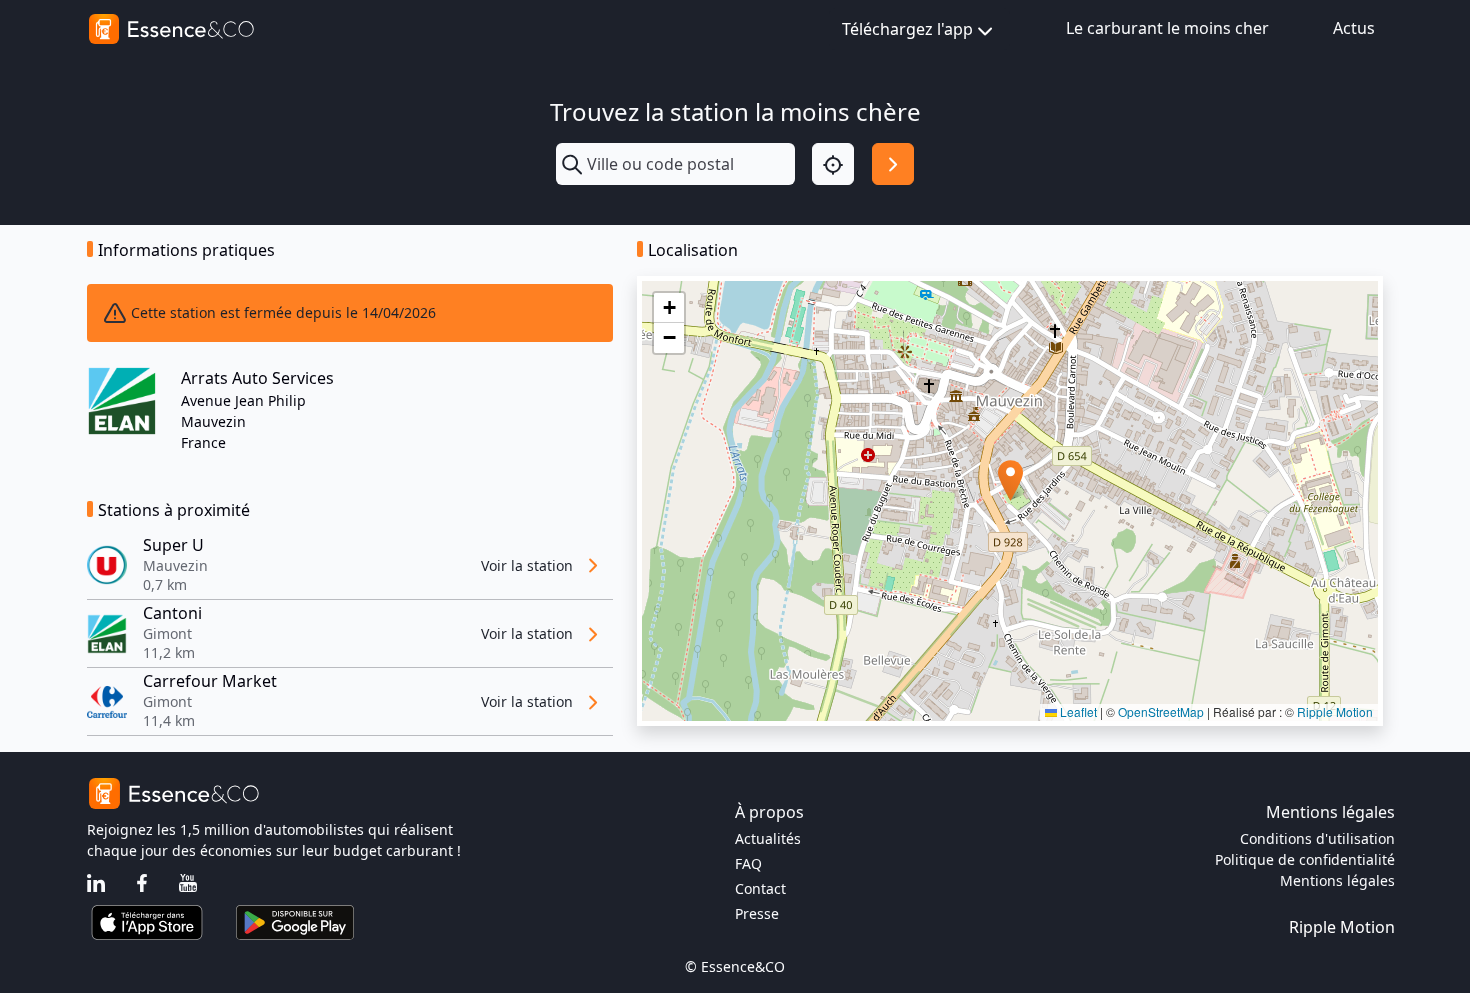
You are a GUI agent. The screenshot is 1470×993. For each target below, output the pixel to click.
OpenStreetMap (1161, 711)
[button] (1010, 480)
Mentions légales (1337, 880)
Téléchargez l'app (907, 29)
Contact (760, 888)
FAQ (748, 863)
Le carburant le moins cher (1167, 28)
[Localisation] (833, 164)
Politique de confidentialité (1305, 859)
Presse (757, 913)
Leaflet (1077, 711)
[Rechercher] (893, 164)
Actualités (768, 838)
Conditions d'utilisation (1317, 838)
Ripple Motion (1335, 711)
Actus (1354, 28)
